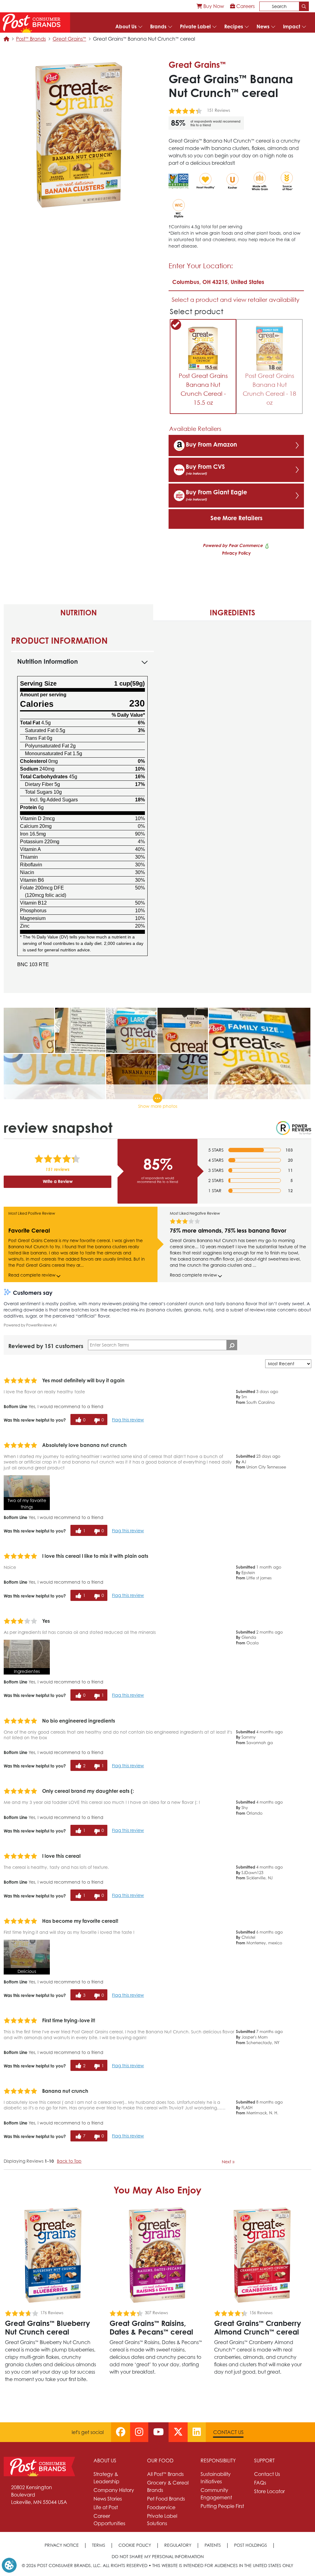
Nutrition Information (48, 661)
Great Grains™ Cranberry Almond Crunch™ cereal (258, 2327)
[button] (27, 1493)
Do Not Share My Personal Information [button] (158, 2556)
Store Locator (269, 2491)
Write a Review (58, 1181)
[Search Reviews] (232, 1345)
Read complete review (32, 1275)
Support (264, 2461)
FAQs (260, 2483)
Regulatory (178, 2545)
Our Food (160, 2461)
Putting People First (222, 2506)
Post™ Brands (31, 39)
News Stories (108, 2499)
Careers (245, 6)
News (263, 26)
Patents (213, 2545)
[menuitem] (210, 6)
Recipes (234, 26)
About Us (126, 26)
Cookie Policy (135, 2545)
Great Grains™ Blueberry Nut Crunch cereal (48, 2327)
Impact (292, 26)
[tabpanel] (157, 807)
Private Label (195, 26)
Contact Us (228, 2432)
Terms (99, 2545)
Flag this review (128, 1420)
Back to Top (69, 2161)
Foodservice (161, 2507)
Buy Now (213, 6)
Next (228, 2162)
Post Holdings (251, 2545)
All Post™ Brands (165, 2474)
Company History (114, 2490)
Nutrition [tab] (79, 613)
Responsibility (218, 2461)
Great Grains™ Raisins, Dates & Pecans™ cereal (151, 2327)
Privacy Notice (62, 2545)
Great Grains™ (69, 39)
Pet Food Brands (166, 2499)
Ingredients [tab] (232, 613)
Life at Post (106, 2507)
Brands (158, 26)
